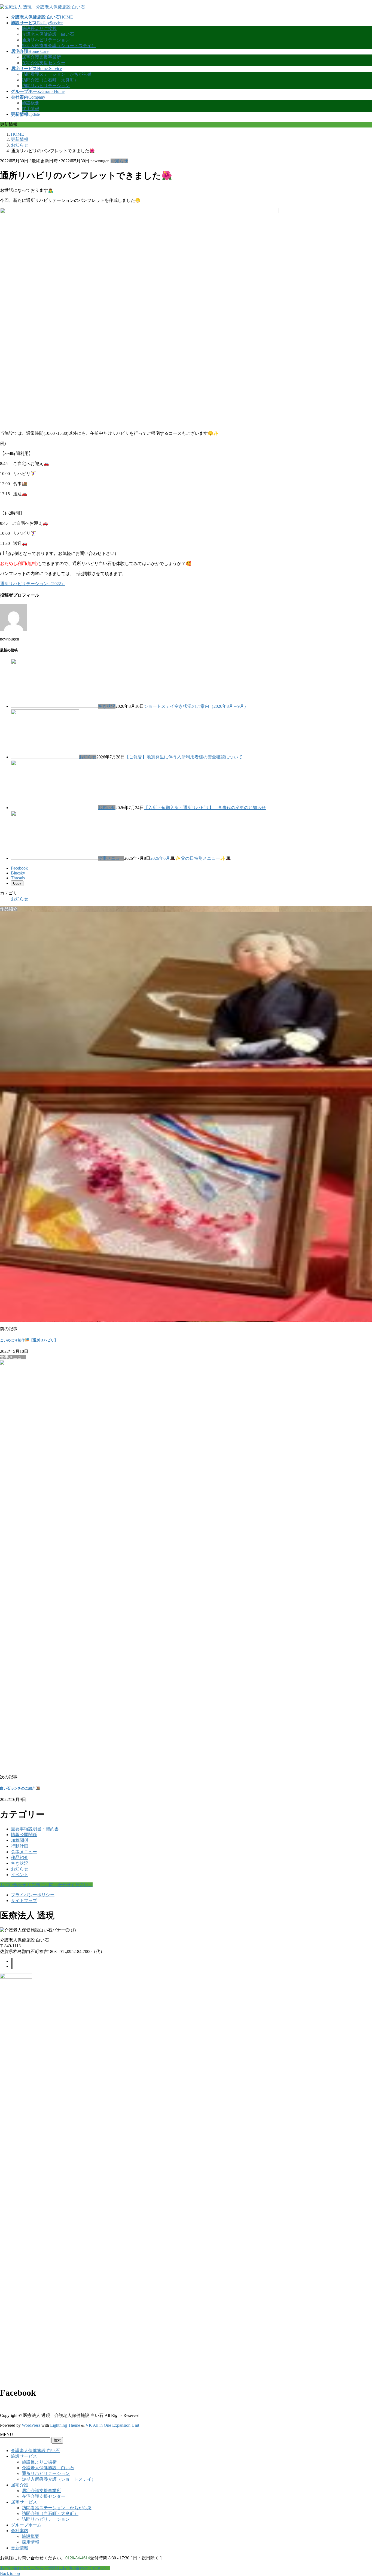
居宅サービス (24, 2502)
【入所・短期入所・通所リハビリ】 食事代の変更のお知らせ (205, 808)
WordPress (31, 2425)
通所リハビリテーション (46, 40)
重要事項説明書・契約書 (35, 1829)
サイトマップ (24, 1901)
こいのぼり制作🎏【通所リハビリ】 (29, 1340)
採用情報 (31, 109)
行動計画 (20, 1846)
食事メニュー (111, 858)
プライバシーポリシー (33, 1895)
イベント (20, 1875)
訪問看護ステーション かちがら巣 (57, 74)
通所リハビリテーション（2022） (33, 584)
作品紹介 (20, 1857)
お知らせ (119, 161)
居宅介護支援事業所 (41, 57)
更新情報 (20, 2548)
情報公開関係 (24, 1835)
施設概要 (31, 103)
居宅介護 (20, 2485)
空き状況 (107, 706)
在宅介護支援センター (44, 63)
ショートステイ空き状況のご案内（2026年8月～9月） (196, 706)
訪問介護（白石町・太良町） (50, 80)
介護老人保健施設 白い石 (48, 34)
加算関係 (20, 1840)
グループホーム (26, 2525)
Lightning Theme (65, 2425)
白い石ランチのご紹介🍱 (20, 1788)
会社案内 (20, 2531)
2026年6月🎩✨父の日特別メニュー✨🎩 (191, 858)
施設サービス (24, 2456)
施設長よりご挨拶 (39, 28)
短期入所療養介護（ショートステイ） (59, 46)
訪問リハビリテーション (46, 86)
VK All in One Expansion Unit (112, 2425)
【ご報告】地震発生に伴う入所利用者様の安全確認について (184, 757)
